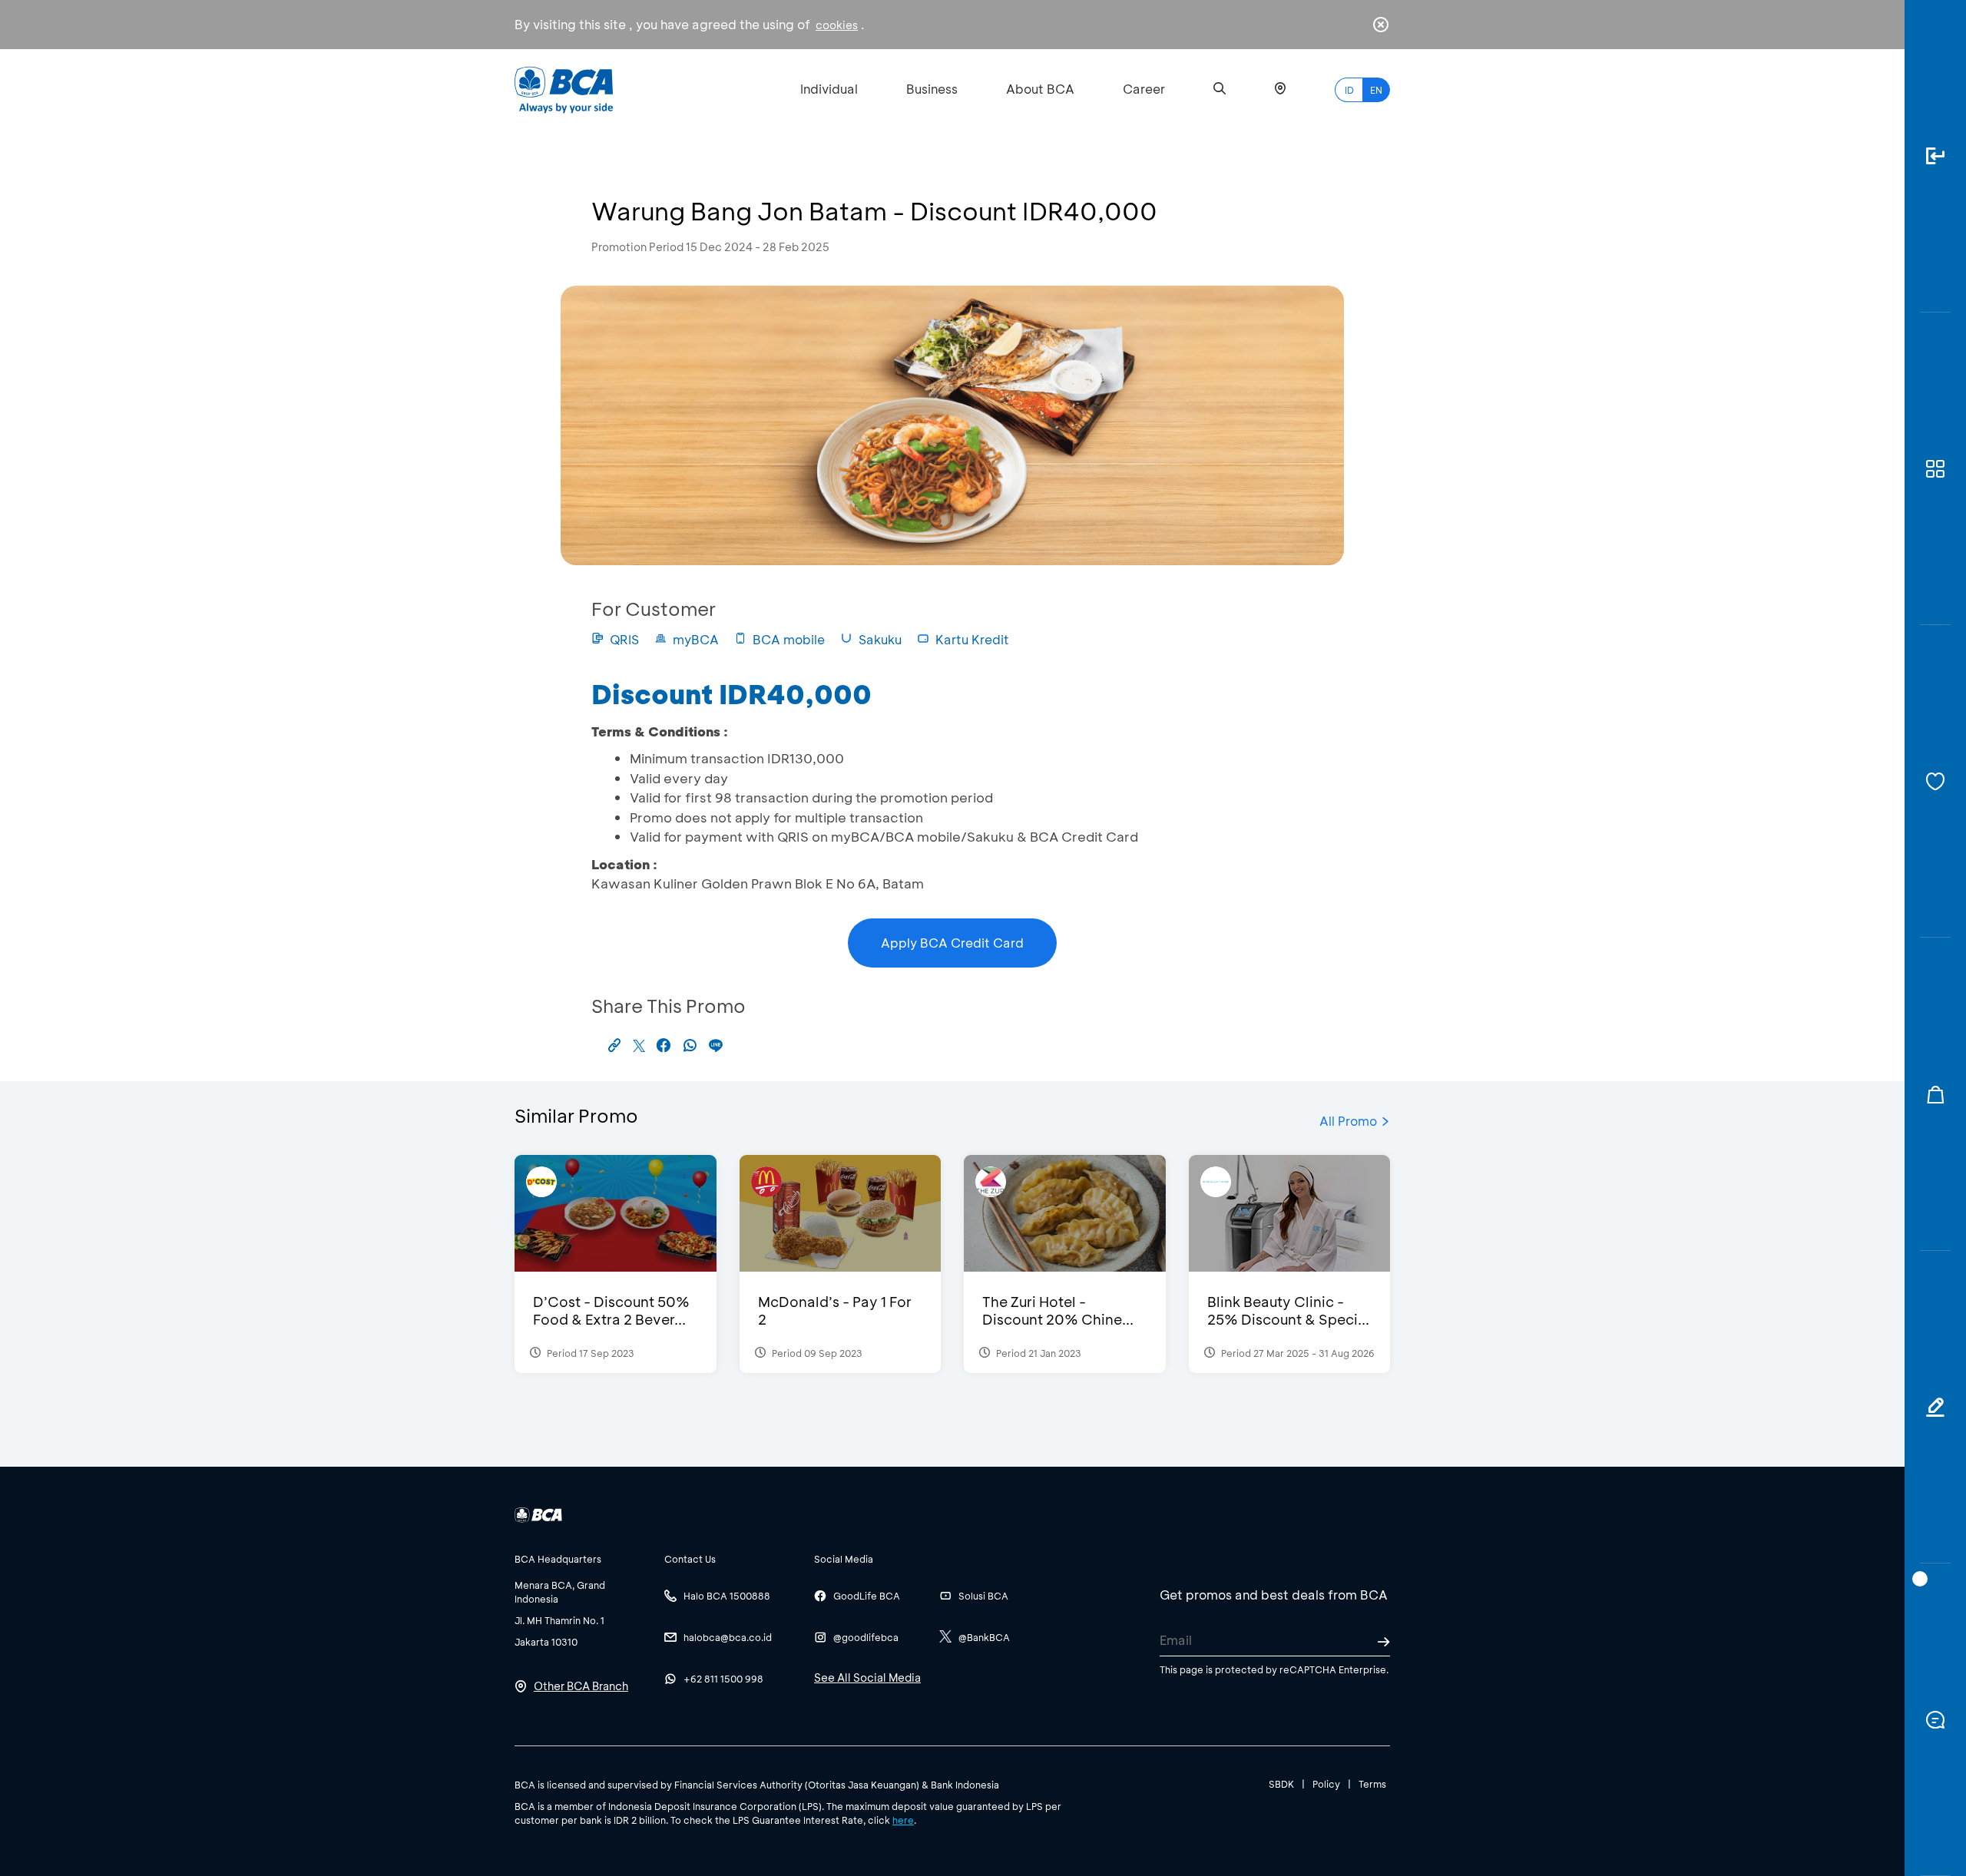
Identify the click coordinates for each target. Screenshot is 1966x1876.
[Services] (1935, 781)
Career (1144, 89)
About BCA (1040, 89)
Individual (829, 89)
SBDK (1281, 1784)
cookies (837, 25)
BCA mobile (789, 639)
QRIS (624, 639)
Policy (1326, 1784)
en (1376, 90)
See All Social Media (867, 1677)
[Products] (1935, 469)
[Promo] (1935, 1094)
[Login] (1935, 156)
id (1349, 90)
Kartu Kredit (972, 639)
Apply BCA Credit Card (952, 943)
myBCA (696, 639)
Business (932, 89)
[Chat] (1935, 1720)
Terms (1372, 1784)
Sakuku (880, 639)
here (903, 1820)
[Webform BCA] (1935, 1407)
